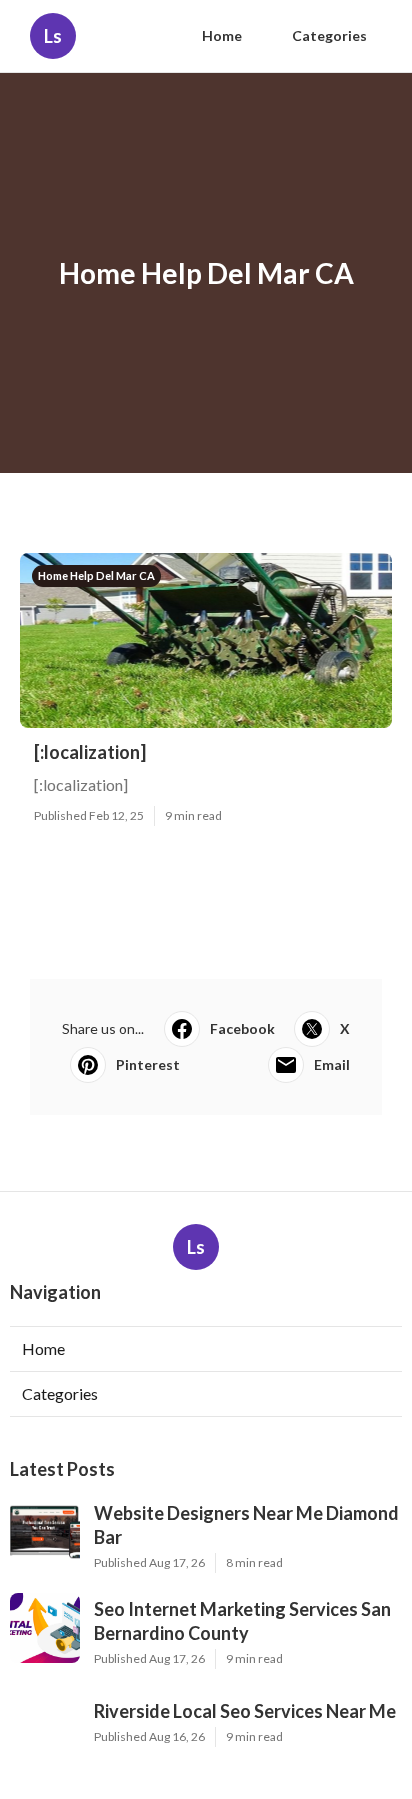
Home (222, 35)
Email (332, 1064)
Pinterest (148, 1064)
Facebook (242, 1028)
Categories (329, 35)
